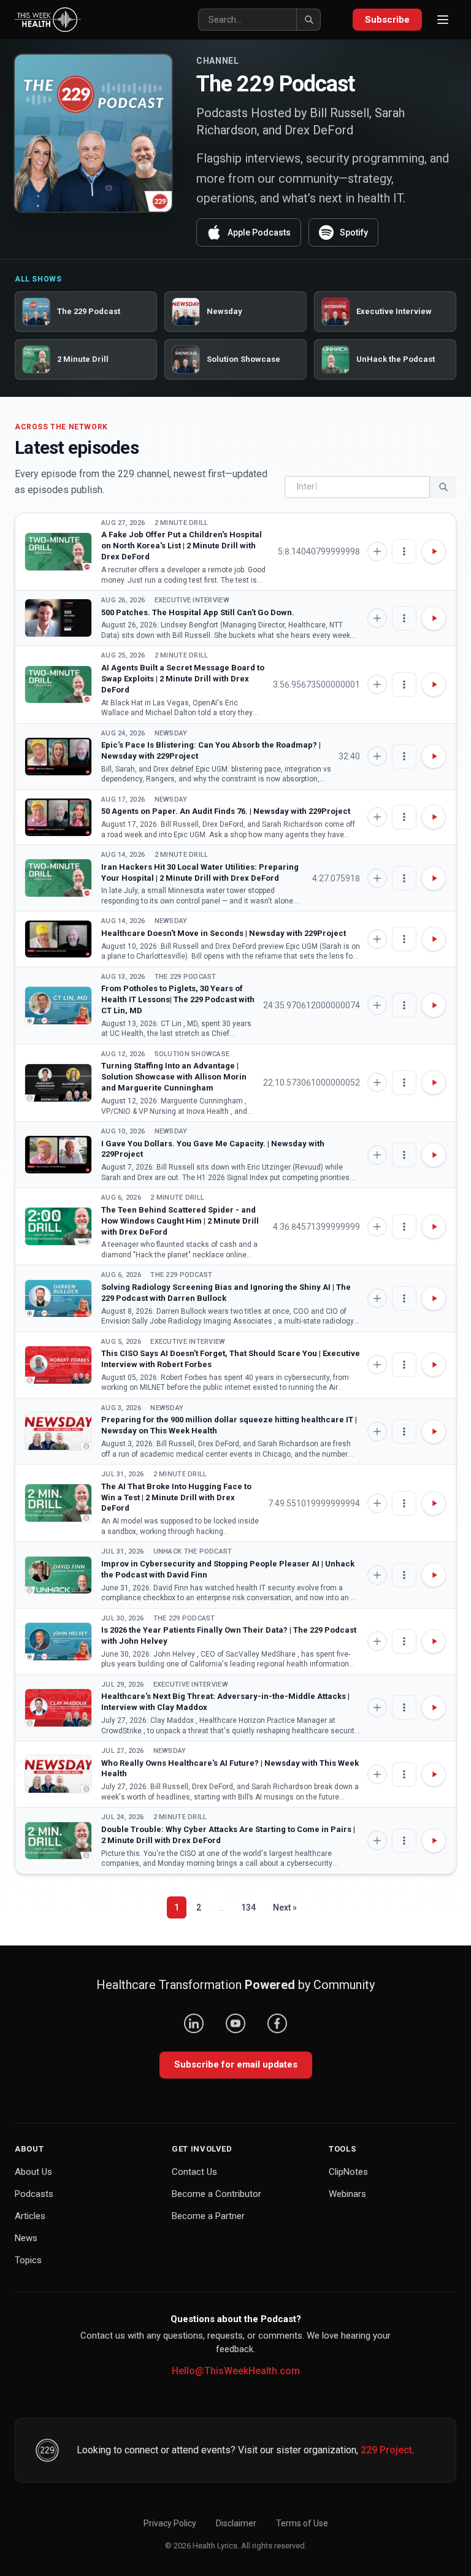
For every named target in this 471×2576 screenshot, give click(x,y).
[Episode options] (404, 551)
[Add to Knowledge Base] (377, 551)
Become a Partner (208, 2216)
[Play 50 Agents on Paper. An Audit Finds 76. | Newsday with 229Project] (58, 817)
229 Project (386, 2450)
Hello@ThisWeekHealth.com (236, 2371)
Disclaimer (236, 2523)
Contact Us (194, 2172)
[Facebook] (277, 2023)
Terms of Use (302, 2523)
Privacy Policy (170, 2523)
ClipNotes (348, 2172)
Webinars (347, 2194)
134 (248, 1907)
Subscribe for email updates (236, 2064)
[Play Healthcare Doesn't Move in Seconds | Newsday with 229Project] (58, 939)
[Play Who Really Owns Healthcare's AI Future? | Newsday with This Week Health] (58, 1774)
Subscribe (387, 20)
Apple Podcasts (259, 232)
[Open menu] (443, 20)
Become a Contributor (216, 2194)
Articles (30, 2216)
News (26, 2238)
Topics (28, 2260)
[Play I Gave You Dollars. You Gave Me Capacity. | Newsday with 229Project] (58, 1155)
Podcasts (34, 2194)
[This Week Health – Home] (48, 20)
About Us (33, 2172)
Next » (285, 1907)
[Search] (308, 20)
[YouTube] (235, 2023)
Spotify (354, 232)
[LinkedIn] (194, 2023)
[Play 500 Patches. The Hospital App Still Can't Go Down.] (58, 618)
